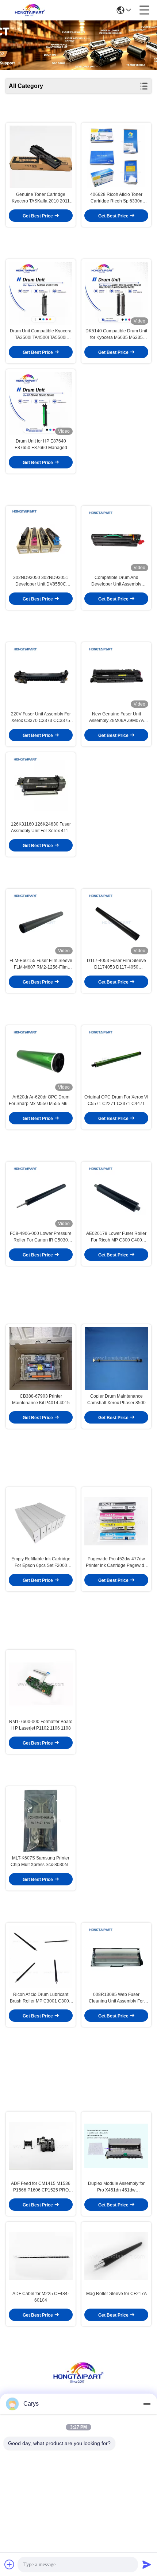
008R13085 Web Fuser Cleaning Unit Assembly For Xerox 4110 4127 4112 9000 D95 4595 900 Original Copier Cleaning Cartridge (116, 1998)
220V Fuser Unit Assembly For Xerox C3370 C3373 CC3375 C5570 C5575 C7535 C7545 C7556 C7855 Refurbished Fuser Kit (41, 718)
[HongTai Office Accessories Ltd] (30, 10)
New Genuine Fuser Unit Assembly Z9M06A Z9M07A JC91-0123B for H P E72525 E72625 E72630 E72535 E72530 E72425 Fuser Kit (116, 718)
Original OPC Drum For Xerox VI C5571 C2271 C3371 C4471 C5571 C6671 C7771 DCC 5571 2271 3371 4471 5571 (116, 1101)
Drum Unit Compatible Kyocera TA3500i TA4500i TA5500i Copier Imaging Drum (41, 335)
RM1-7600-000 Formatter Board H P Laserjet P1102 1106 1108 (41, 1725)
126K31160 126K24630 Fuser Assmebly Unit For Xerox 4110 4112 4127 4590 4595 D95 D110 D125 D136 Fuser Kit (41, 828)
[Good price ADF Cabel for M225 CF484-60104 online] (41, 2256)
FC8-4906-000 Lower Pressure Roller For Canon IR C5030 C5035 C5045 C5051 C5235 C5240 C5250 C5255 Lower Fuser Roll (41, 1237)
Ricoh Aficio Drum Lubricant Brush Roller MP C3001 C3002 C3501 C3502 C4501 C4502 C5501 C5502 (41, 1998)
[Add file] (9, 2564)
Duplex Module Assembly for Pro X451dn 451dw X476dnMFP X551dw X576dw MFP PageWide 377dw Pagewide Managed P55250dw (116, 2187)
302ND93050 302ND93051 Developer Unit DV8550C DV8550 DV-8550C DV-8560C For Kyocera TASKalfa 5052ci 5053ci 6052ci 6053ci (41, 581)
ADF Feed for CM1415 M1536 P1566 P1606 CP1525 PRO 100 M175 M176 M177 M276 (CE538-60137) (41, 2187)
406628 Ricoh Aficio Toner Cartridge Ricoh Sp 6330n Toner (116, 198)
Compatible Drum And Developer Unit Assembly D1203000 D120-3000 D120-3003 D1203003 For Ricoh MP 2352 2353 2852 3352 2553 (116, 581)
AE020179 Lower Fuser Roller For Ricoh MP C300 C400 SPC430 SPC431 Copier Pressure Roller (116, 1237)
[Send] (147, 2564)
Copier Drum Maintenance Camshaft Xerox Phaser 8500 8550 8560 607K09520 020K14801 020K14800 (116, 1400)
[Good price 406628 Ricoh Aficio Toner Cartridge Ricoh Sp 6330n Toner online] (116, 157)
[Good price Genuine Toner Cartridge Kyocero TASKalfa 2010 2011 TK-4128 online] (41, 157)
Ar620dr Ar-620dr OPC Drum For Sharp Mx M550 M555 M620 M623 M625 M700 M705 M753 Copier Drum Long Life (41, 1101)
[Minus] (147, 2404)
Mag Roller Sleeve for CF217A (116, 2294)
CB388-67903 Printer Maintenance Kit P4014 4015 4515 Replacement (41, 1400)
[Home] (78, 2382)
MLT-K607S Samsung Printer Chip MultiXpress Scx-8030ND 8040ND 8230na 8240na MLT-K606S (41, 1862)
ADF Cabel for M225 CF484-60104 (41, 2297)
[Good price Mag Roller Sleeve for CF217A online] (116, 2256)
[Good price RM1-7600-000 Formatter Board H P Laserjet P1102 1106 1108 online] (41, 1684)
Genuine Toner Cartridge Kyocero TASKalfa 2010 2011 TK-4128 (41, 198)
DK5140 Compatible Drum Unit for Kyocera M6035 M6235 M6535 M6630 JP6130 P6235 (116, 335)
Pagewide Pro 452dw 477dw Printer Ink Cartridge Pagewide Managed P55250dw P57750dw (116, 1563)
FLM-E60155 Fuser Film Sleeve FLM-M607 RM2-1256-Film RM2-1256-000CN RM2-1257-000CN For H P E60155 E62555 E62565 (41, 964)
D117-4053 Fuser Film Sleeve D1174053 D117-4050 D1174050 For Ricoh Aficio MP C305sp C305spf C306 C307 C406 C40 (116, 964)
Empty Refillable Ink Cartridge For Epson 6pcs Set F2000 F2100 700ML (41, 1563)
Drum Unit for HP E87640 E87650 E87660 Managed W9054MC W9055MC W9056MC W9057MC (41, 445)
